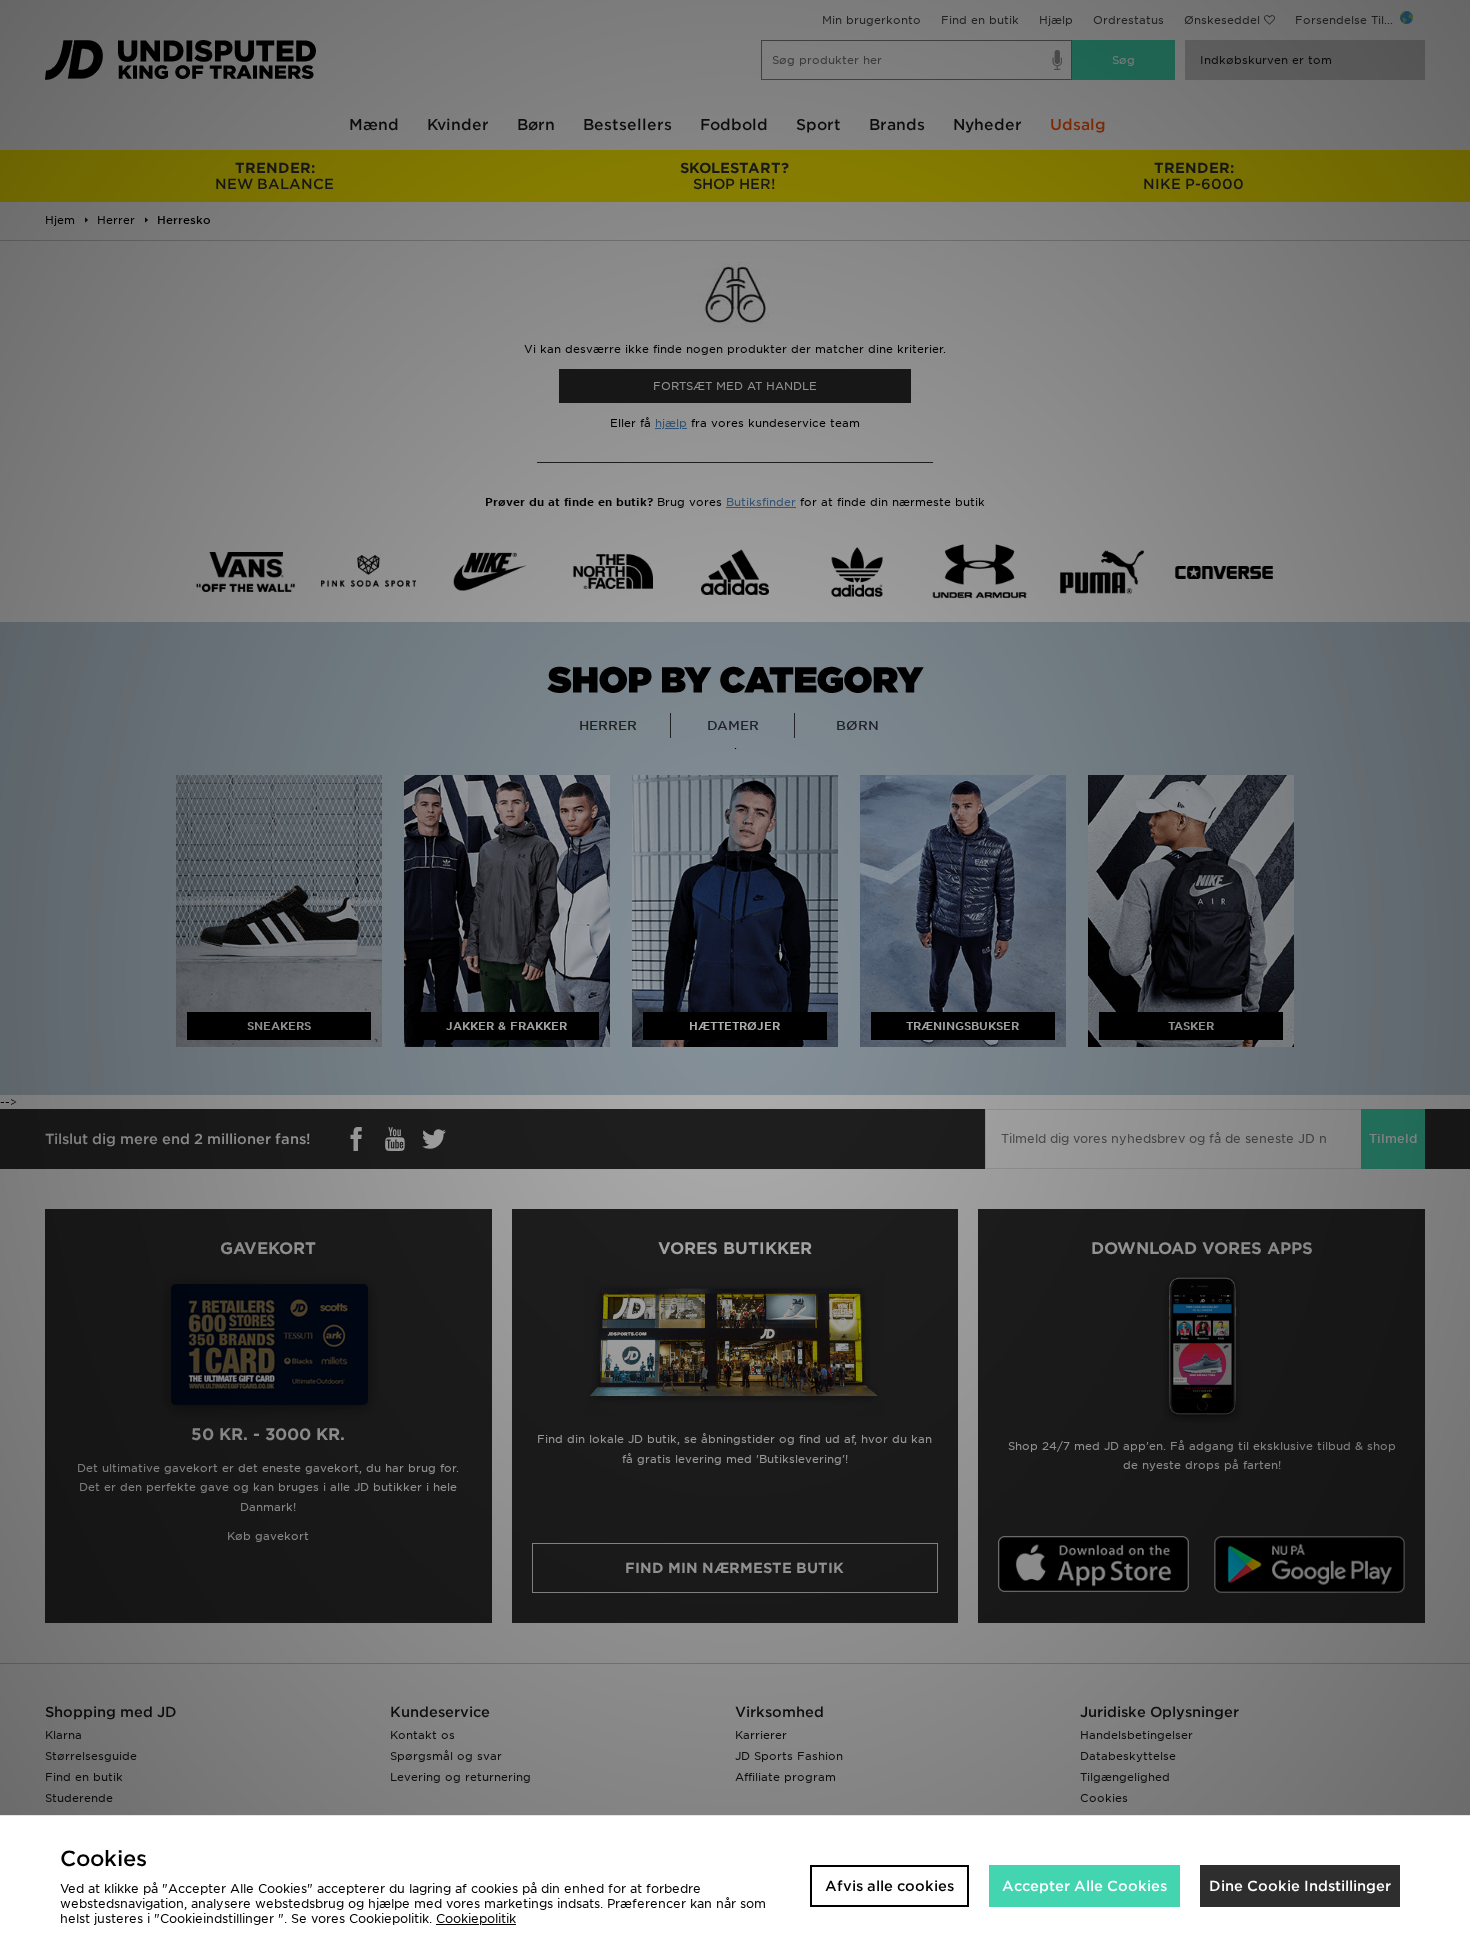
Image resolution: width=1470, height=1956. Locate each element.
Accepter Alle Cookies (1084, 1886)
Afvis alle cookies (889, 1886)
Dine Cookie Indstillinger (1300, 1886)
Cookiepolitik (476, 1918)
